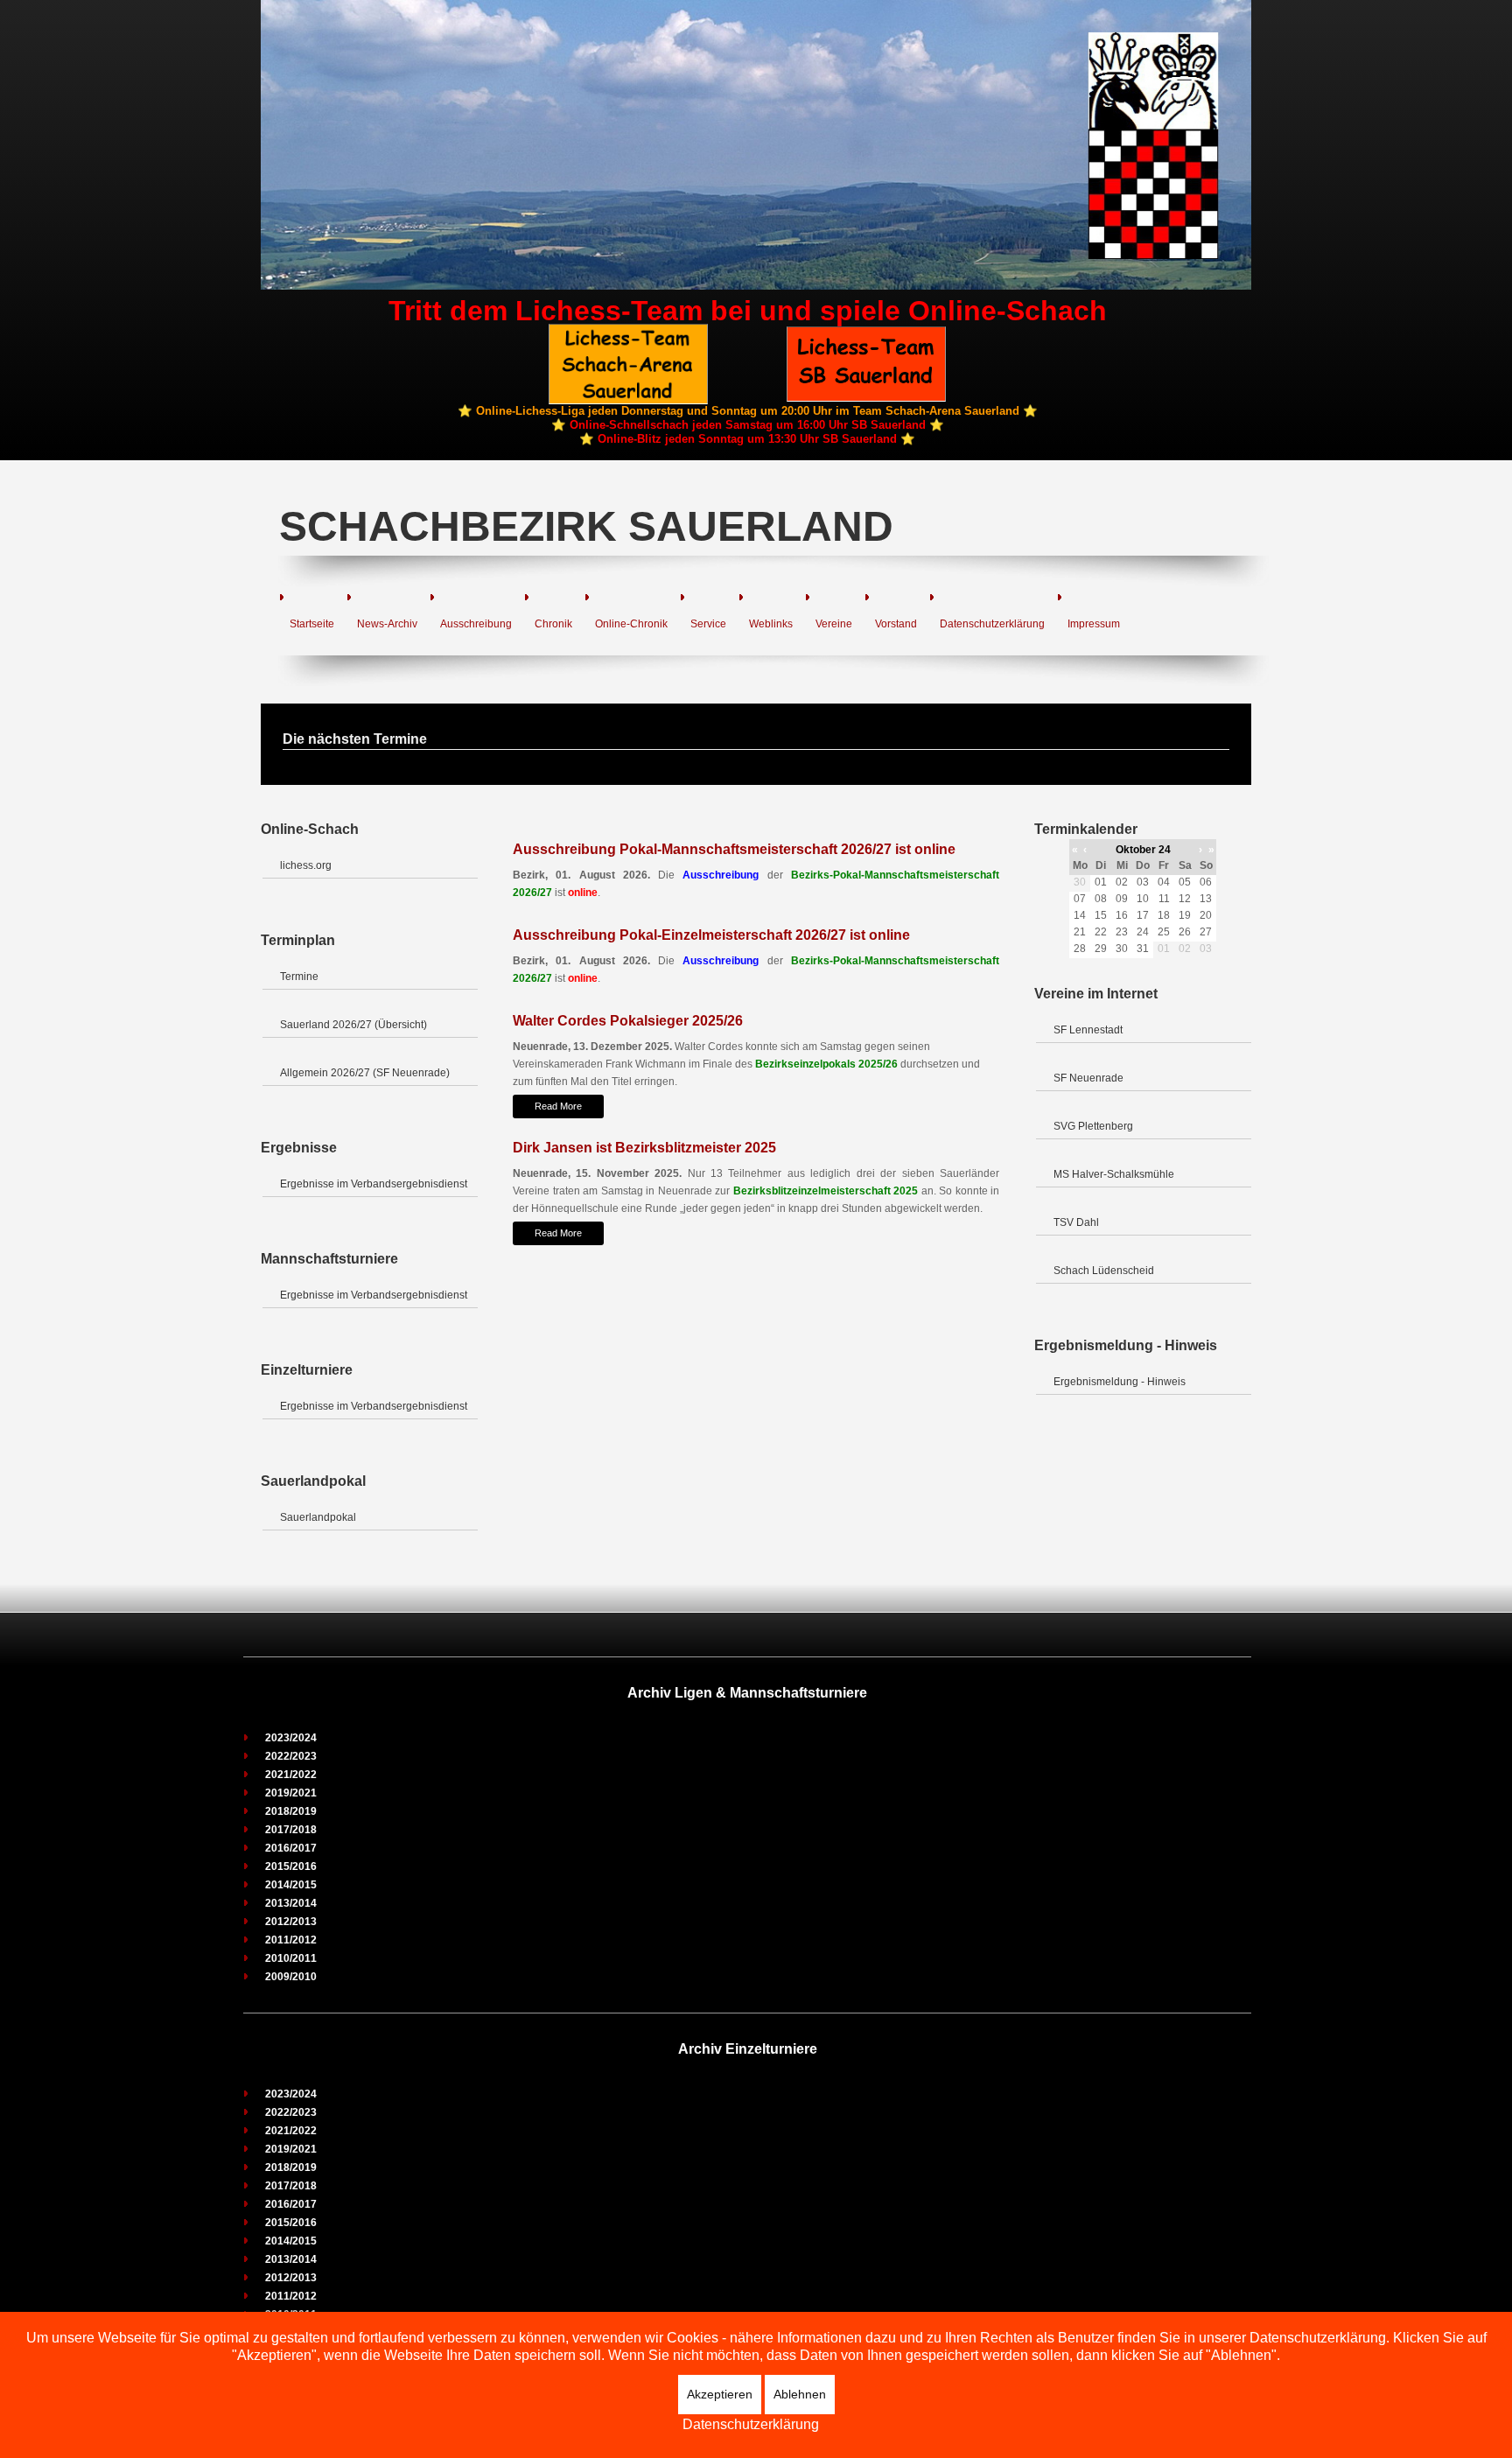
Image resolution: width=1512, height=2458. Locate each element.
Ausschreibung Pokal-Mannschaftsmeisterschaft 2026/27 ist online (734, 849)
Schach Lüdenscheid (1104, 1271)
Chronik (553, 624)
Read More (558, 1106)
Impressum (1094, 624)
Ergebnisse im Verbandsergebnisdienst (374, 1184)
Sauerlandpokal (318, 1517)
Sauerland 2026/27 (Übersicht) (353, 1025)
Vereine (834, 624)
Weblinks (771, 624)
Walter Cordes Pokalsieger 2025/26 (628, 1021)
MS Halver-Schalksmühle (1114, 1174)
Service (708, 624)
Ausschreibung (476, 624)
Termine (299, 977)
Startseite (312, 624)
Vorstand (896, 624)
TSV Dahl (1076, 1222)
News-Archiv (387, 624)
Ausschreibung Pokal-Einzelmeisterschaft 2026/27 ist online (711, 935)
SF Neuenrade (1088, 1078)
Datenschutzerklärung (992, 624)
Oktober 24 (1143, 850)
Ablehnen (800, 2394)
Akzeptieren (720, 2394)
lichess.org (306, 865)
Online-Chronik (631, 624)
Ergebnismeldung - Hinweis (1120, 1382)
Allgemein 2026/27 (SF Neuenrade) (365, 1073)
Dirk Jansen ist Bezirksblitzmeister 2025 (644, 1148)
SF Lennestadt (1088, 1030)
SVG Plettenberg (1093, 1126)
